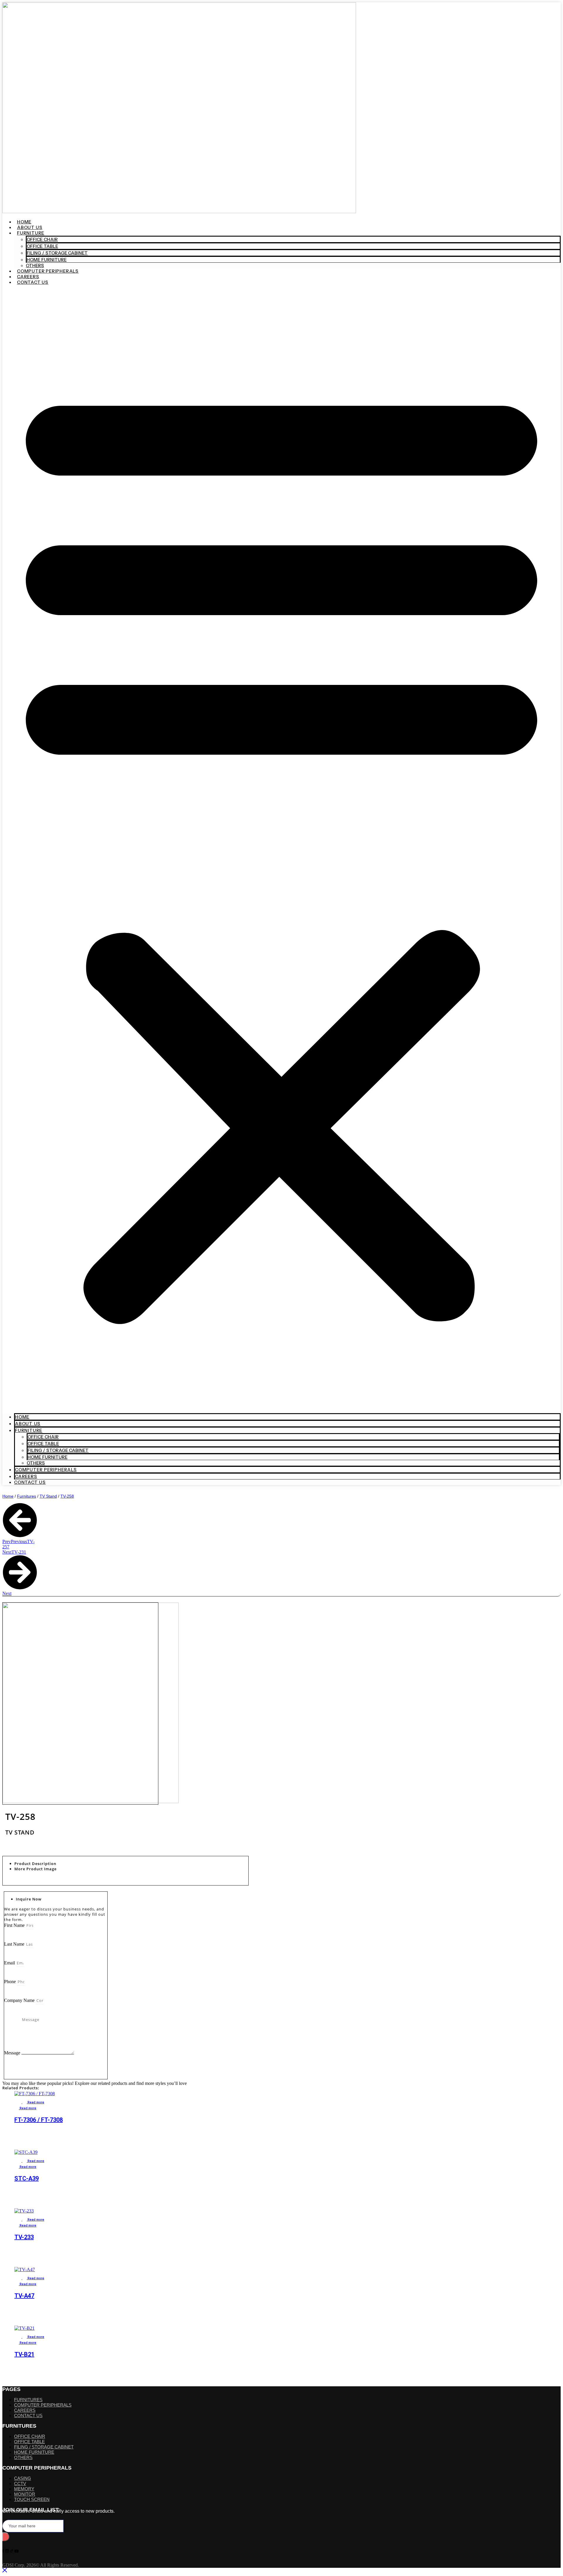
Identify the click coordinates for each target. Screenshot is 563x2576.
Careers (28, 277)
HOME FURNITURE (34, 2452)
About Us (30, 227)
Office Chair (42, 239)
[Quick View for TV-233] (18, 2220)
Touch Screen (32, 2499)
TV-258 (67, 1496)
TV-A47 (24, 2296)
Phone (11, 1982)
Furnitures (27, 1496)
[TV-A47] (184, 2270)
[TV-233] (184, 2211)
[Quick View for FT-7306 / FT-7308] (18, 2102)
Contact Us (33, 282)
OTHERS (35, 265)
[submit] (6, 2537)
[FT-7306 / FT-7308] (184, 2094)
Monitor (25, 2494)
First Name (15, 1925)
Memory (24, 2489)
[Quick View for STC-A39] (18, 2161)
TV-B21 (24, 2354)
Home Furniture (47, 260)
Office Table (42, 246)
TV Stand (48, 1496)
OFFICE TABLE (29, 2442)
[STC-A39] (184, 2152)
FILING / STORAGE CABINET (57, 253)
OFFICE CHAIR (30, 2436)
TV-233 (24, 2237)
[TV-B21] (184, 2328)
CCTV (20, 2483)
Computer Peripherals (48, 271)
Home (24, 222)
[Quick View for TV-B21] (18, 2337)
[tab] (131, 1864)
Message (13, 2053)
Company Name (20, 2000)
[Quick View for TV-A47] (18, 2278)
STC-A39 (27, 2178)
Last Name (15, 1944)
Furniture (31, 233)
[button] (281, 849)
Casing (23, 2478)
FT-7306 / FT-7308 (39, 2120)
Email (10, 1963)
